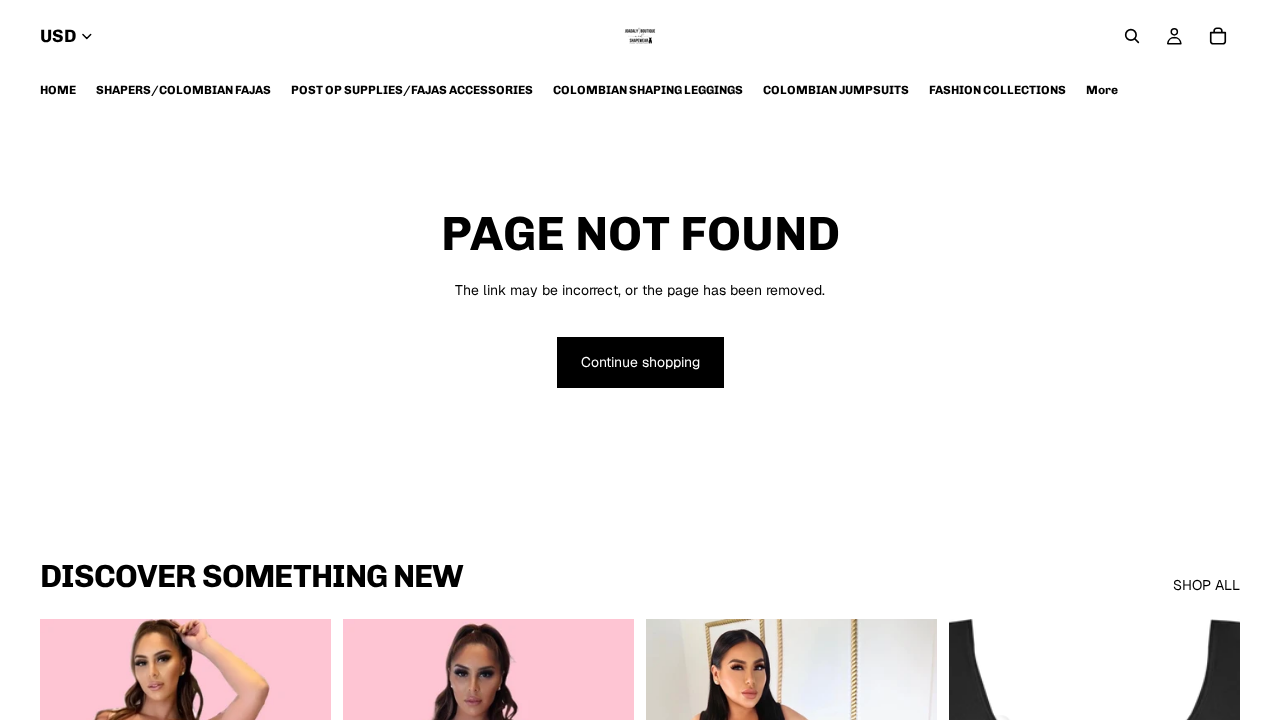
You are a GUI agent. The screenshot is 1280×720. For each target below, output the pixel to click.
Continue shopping (640, 362)
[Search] (1132, 36)
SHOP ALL (1206, 585)
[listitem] (1102, 90)
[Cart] (1218, 36)
